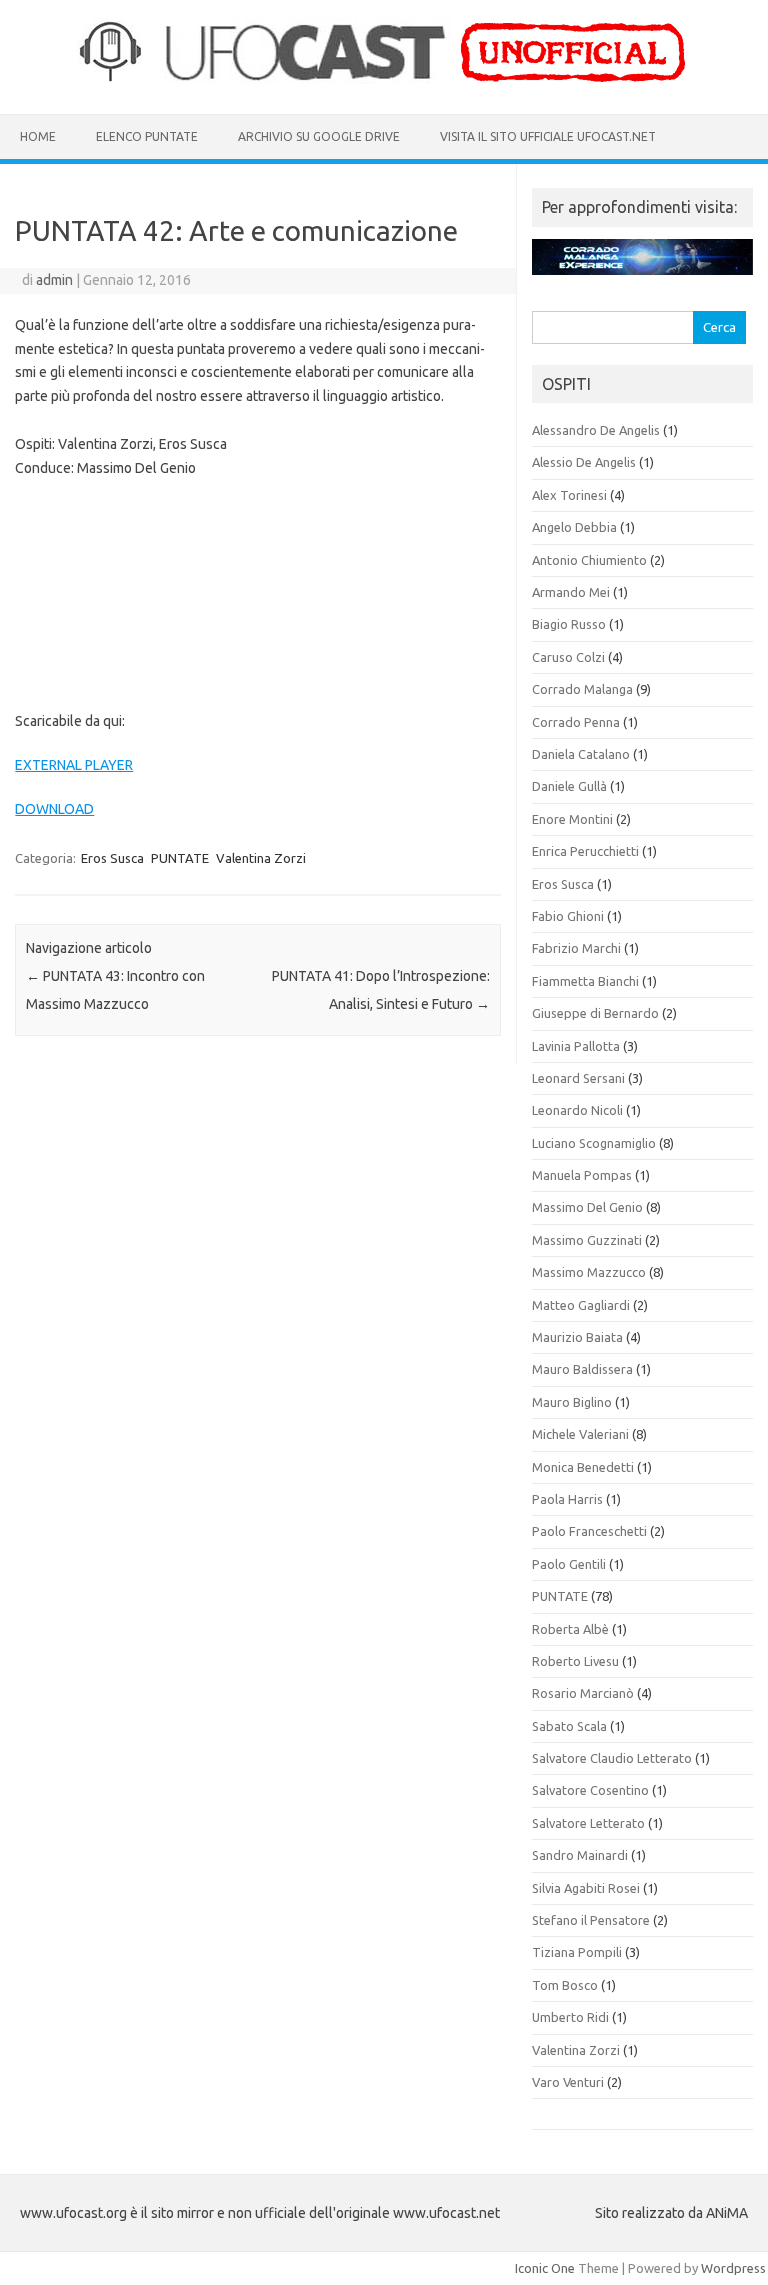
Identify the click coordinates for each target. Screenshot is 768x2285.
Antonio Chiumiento (589, 560)
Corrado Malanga (582, 689)
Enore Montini (572, 819)
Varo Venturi (568, 2082)
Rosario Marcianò (583, 1693)
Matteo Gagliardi (581, 1305)
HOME (38, 136)
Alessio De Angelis (584, 462)
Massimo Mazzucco (589, 1272)
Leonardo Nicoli (577, 1110)
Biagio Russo (569, 624)
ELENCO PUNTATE (147, 136)
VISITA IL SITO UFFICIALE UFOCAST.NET (548, 136)
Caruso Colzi (568, 657)
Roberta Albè (570, 1629)
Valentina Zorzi (261, 858)
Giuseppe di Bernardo (595, 1013)
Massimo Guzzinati (587, 1240)
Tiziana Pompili (577, 1952)
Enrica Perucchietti (585, 851)
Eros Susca (112, 858)
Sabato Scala (569, 1726)
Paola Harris (567, 1499)
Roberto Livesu (575, 1661)
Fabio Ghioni (568, 916)
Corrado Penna (576, 722)
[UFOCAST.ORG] (384, 80)
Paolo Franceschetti (589, 1531)
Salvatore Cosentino (590, 1790)
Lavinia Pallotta (576, 1046)
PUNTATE (180, 858)
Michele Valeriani (580, 1434)
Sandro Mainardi (580, 1855)
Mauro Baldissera (582, 1369)
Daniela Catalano (581, 754)
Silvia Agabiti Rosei (586, 1888)
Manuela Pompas (582, 1175)
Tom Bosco (565, 1985)
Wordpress (733, 2268)
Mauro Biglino (572, 1402)
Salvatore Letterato (588, 1823)
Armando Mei (571, 592)
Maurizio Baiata (577, 1337)
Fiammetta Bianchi (585, 981)
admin (54, 280)
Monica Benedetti (583, 1467)
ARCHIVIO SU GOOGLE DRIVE (319, 136)
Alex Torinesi (569, 495)
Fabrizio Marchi (576, 948)
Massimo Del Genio (587, 1207)
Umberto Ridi (570, 2017)
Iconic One (545, 2268)
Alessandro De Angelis (596, 430)
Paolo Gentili (569, 1564)
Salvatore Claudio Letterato (612, 1758)
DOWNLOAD (54, 809)
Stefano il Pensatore (591, 1920)
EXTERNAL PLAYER (74, 765)
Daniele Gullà (569, 786)
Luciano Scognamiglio (594, 1143)
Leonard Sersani (578, 1078)
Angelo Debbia (574, 527)
